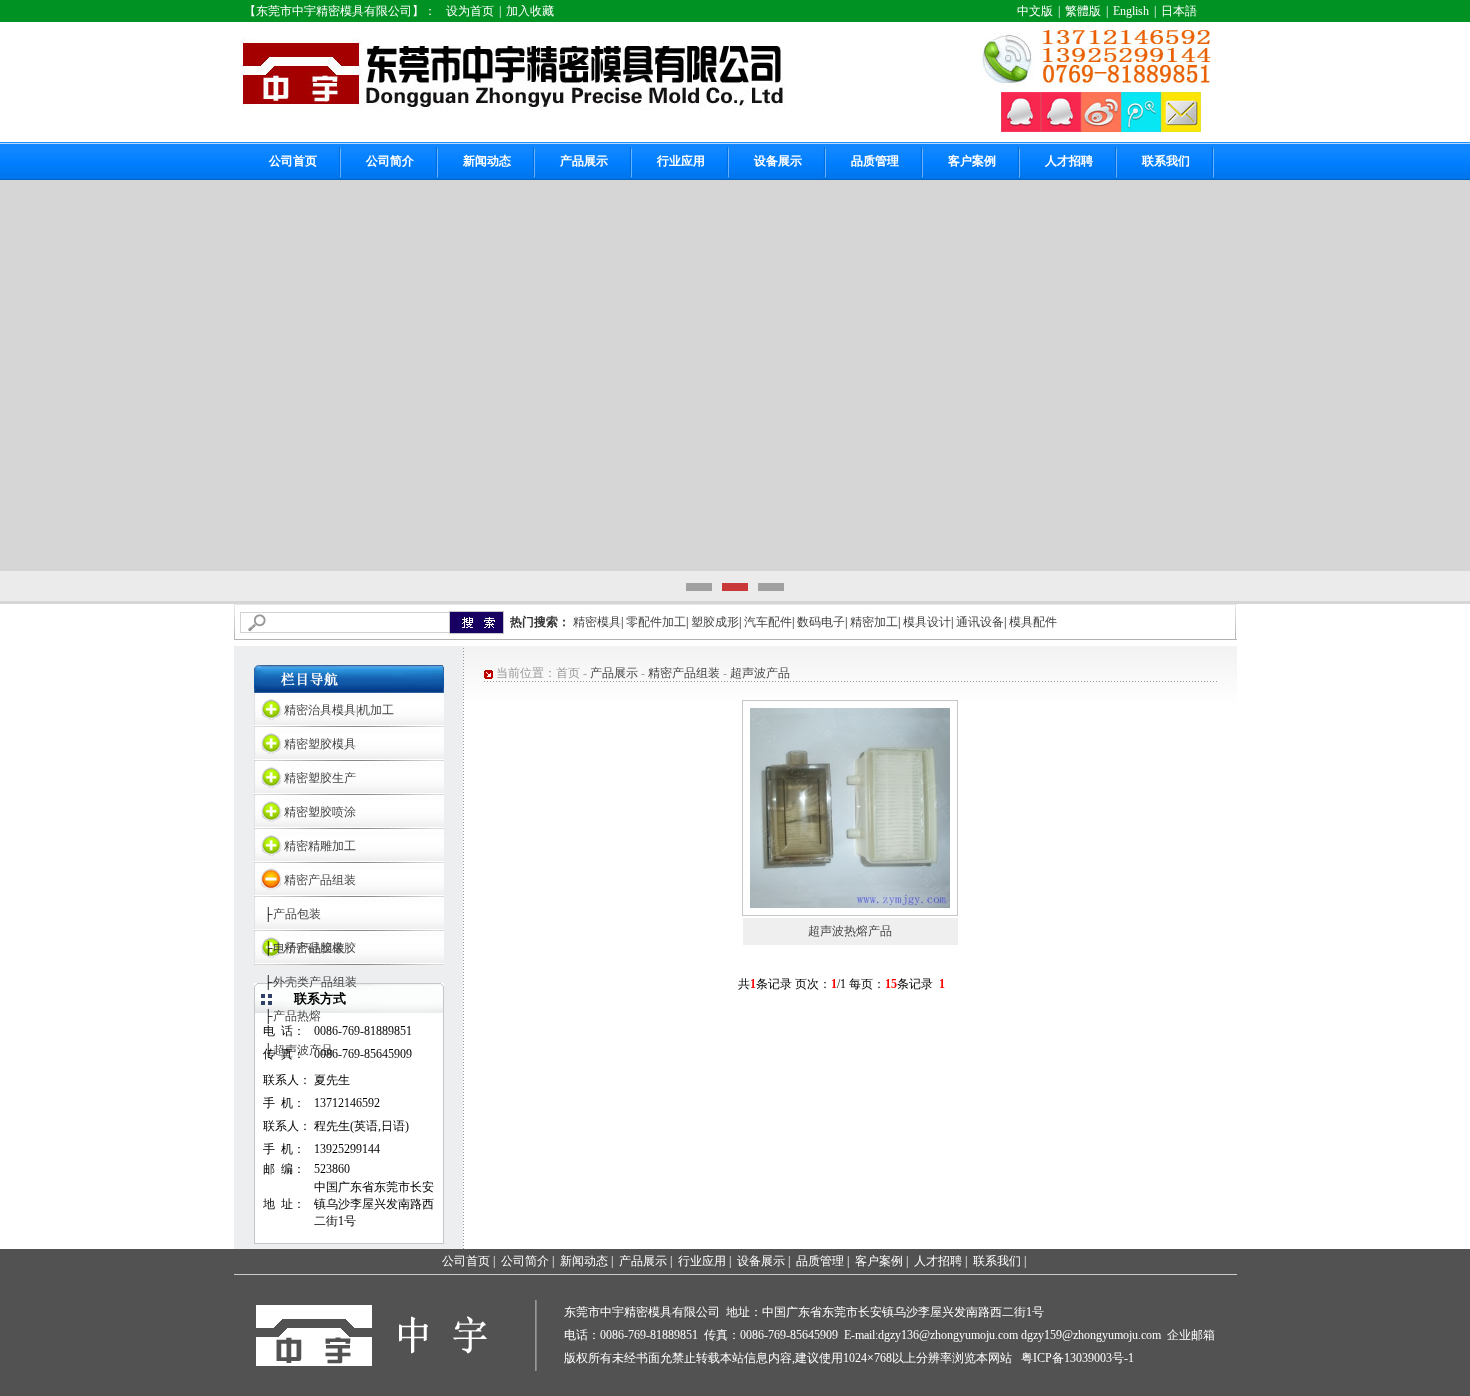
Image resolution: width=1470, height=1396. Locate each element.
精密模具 (597, 622)
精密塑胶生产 (320, 778)
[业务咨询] (1021, 128)
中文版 (1035, 11)
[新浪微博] (1101, 128)
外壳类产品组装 (315, 982)
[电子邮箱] (1181, 128)
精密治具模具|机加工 (339, 710)
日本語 (1179, 11)
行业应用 (681, 161)
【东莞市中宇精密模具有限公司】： (340, 11)
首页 (568, 673)
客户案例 (972, 161)
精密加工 (874, 622)
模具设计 (927, 622)
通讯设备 (980, 622)
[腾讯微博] (1141, 128)
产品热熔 (297, 1016)
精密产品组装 (320, 880)
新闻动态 (487, 161)
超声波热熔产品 (850, 931)
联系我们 (1166, 161)
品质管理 (875, 161)
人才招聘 (1069, 161)
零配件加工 (656, 622)
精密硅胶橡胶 (320, 948)
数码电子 (821, 622)
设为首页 (470, 11)
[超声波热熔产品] (850, 904)
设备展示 (778, 161)
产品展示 (584, 161)
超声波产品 (760, 673)
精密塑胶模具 (320, 744)
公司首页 (293, 161)
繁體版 (1083, 11)
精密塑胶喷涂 (320, 812)
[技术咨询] (1061, 128)
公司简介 (390, 161)
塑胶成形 (715, 622)
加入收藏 (530, 11)
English (1131, 11)
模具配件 (1033, 622)
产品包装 (297, 914)
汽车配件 (768, 622)
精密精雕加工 (320, 846)
